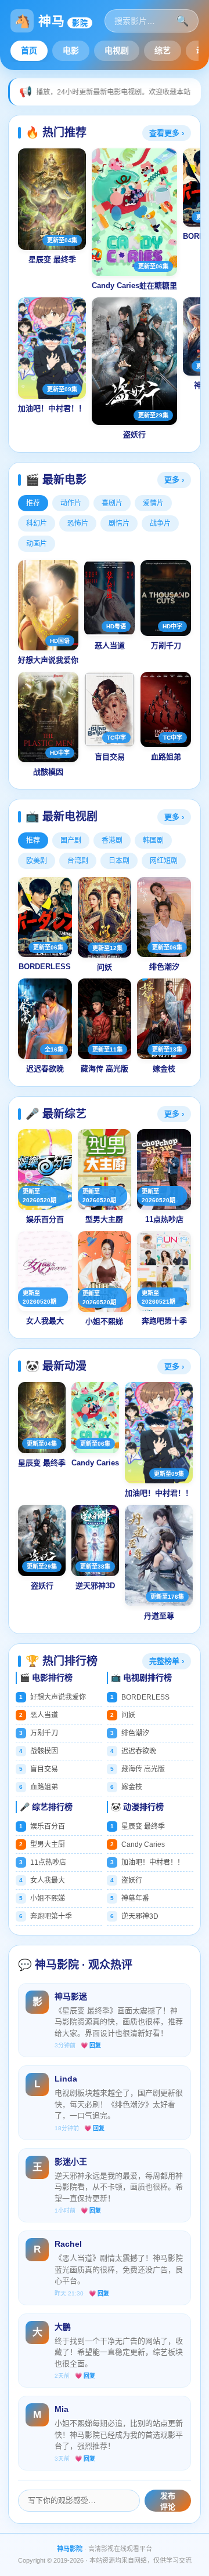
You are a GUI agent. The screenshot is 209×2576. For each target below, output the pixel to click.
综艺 (163, 50)
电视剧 (117, 50)
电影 (71, 50)
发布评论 (168, 2501)
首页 (29, 50)
